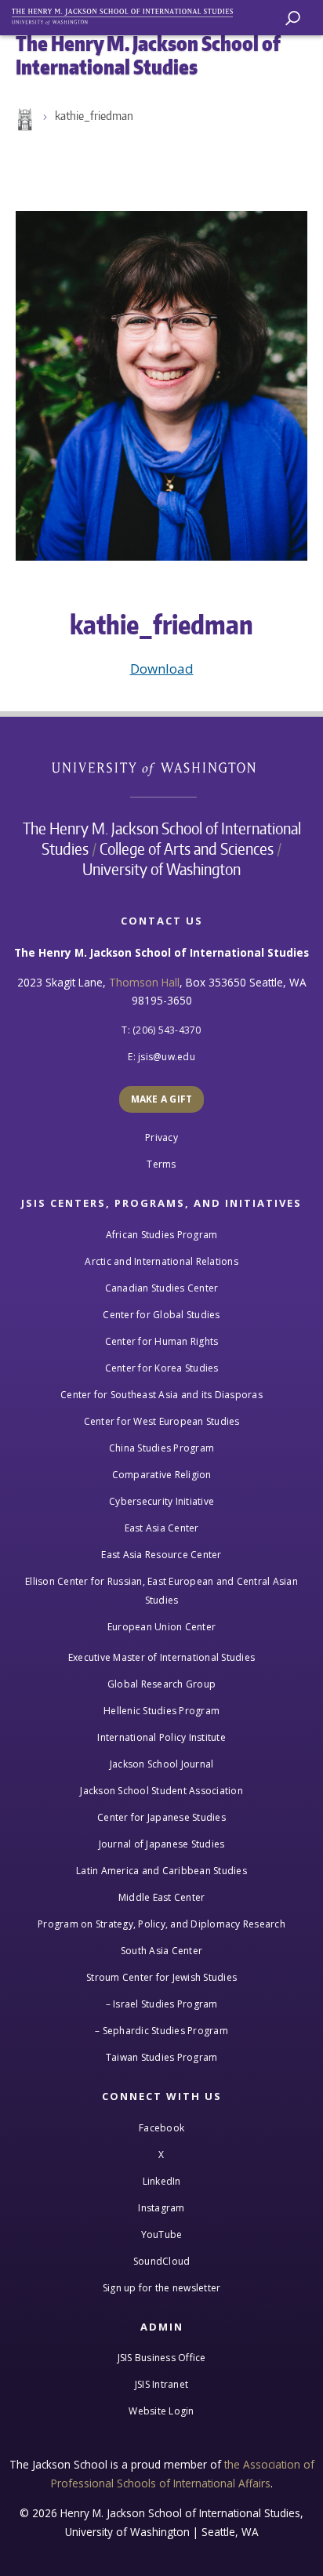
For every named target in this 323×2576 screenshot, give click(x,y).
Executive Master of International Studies (161, 1657)
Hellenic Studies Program (161, 1711)
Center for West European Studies (162, 1421)
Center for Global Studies (161, 1315)
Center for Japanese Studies (161, 1817)
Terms (161, 1164)
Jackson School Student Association (161, 1791)
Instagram (161, 2208)
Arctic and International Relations (161, 1261)
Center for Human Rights (162, 1341)
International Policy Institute (161, 1737)
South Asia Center (161, 1951)
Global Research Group (161, 1684)
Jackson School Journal (162, 1764)
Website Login (161, 2411)
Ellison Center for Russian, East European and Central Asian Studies (161, 1591)
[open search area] (293, 18)
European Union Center (161, 1627)
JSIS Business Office (162, 2358)
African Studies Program (162, 1235)
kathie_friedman (94, 116)
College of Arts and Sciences (187, 848)
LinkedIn (162, 2181)
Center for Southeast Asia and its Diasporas (161, 1395)
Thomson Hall (144, 982)
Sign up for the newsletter (162, 2288)
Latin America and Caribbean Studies (161, 1871)
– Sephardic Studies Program (161, 2031)
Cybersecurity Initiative (161, 1501)
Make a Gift (162, 1099)
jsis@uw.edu (167, 1057)
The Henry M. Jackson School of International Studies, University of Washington (129, 14)
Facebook (161, 2128)
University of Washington (162, 767)
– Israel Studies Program (162, 2004)
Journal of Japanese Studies (162, 1844)
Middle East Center (162, 1897)
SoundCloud (162, 2261)
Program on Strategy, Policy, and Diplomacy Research (161, 1924)
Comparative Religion (162, 1475)
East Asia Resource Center (161, 1555)
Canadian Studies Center (162, 1288)
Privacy (161, 1137)
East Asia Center (162, 1528)
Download (162, 669)
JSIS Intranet (161, 2384)
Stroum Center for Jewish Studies (161, 1977)
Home (24, 120)
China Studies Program (161, 1448)
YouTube (162, 2234)
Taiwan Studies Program (162, 2057)
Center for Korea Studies (162, 1368)
